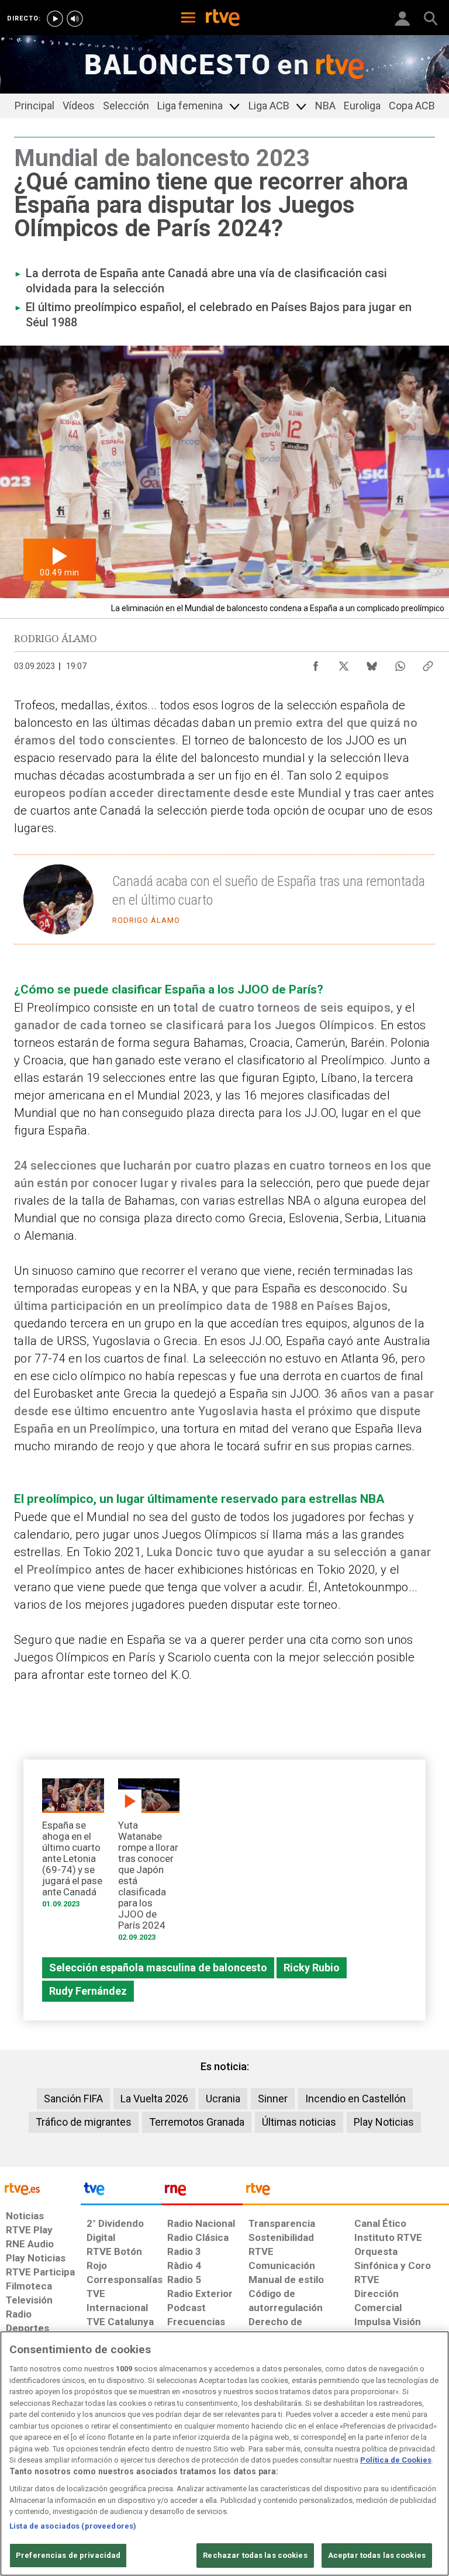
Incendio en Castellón (355, 2099)
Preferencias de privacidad (68, 2555)
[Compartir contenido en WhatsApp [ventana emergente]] (400, 663)
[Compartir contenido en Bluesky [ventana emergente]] (372, 663)
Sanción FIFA (73, 2099)
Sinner (273, 2099)
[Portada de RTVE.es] (223, 19)
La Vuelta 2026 (154, 2099)
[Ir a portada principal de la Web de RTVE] (40, 2188)
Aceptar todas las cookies (377, 2555)
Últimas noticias (299, 2122)
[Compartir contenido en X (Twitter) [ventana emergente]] (344, 663)
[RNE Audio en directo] (75, 19)
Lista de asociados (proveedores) (73, 2526)
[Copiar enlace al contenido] (428, 663)
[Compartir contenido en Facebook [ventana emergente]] (316, 663)
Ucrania (223, 2099)
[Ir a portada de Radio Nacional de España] (202, 2192)
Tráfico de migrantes (84, 2122)
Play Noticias (384, 2122)
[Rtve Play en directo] (55, 19)
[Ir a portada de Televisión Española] (121, 2192)
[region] (224, 2453)
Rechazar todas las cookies (255, 2555)
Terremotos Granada (197, 2122)
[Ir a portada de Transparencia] (346, 2192)
